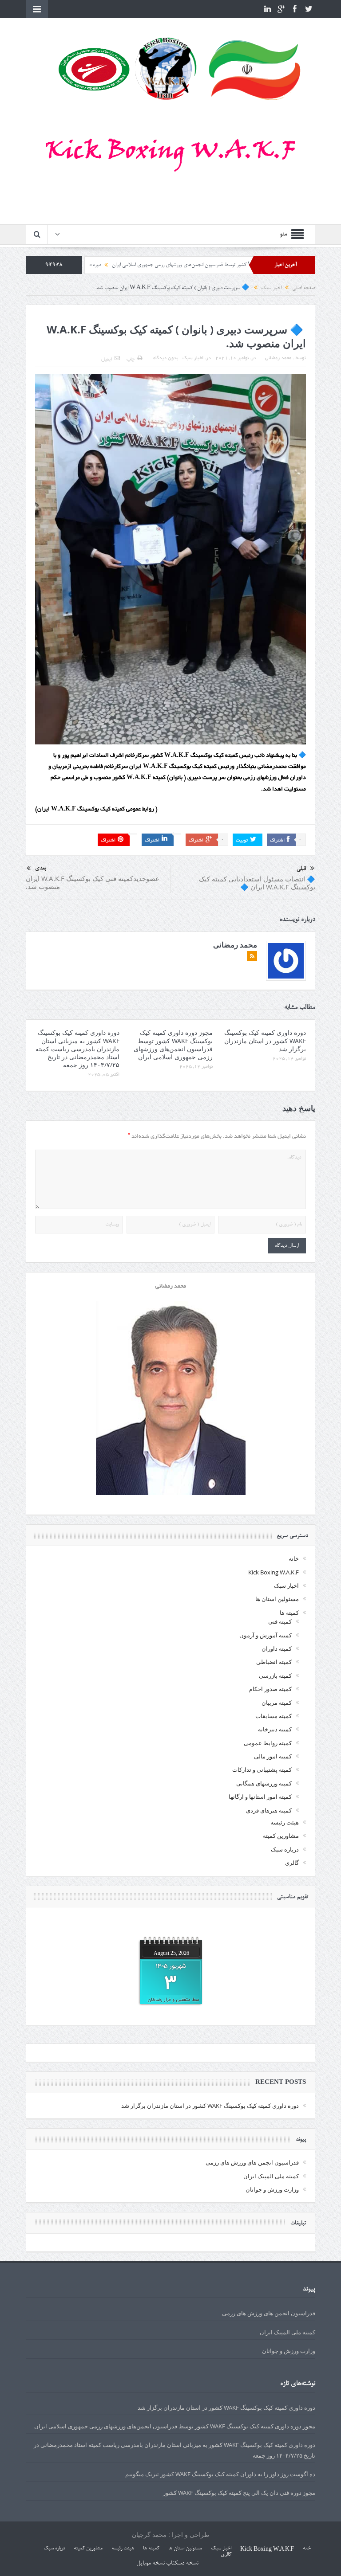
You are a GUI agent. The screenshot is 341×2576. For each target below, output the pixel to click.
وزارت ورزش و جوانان (272, 2189)
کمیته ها (289, 1613)
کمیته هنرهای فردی (269, 1810)
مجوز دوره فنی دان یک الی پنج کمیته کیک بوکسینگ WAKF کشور (239, 2493)
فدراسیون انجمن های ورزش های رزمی (252, 2162)
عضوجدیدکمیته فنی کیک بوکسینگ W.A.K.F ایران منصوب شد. (93, 882)
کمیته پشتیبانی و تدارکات (262, 1770)
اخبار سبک (193, 358)
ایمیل (107, 360)
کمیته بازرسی (275, 1676)
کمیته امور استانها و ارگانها (260, 1797)
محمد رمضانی (278, 358)
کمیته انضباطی (274, 1662)
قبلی (301, 869)
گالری (292, 1863)
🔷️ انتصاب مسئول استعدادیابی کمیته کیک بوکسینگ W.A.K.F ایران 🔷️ (257, 883)
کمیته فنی (280, 1621)
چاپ (131, 360)
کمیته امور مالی (273, 1756)
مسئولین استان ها (277, 1599)
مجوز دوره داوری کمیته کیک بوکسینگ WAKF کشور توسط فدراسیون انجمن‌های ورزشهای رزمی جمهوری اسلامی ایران (173, 1045)
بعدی (40, 868)
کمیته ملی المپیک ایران (271, 2176)
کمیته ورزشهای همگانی (264, 1783)
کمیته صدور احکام (270, 1689)
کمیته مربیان (277, 1703)
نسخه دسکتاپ (182, 2564)
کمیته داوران (277, 1648)
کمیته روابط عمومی (268, 1743)
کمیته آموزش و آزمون (266, 1635)
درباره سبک (285, 1849)
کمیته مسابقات (274, 1716)
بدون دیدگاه (166, 358)
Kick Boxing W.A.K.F (274, 1572)
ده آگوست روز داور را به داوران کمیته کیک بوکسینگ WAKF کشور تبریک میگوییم (220, 2474)
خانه (294, 1558)
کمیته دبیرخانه (275, 1729)
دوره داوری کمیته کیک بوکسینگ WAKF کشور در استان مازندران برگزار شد (265, 1040)
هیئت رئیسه (285, 1822)
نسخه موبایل (151, 2564)
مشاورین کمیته (281, 1836)
